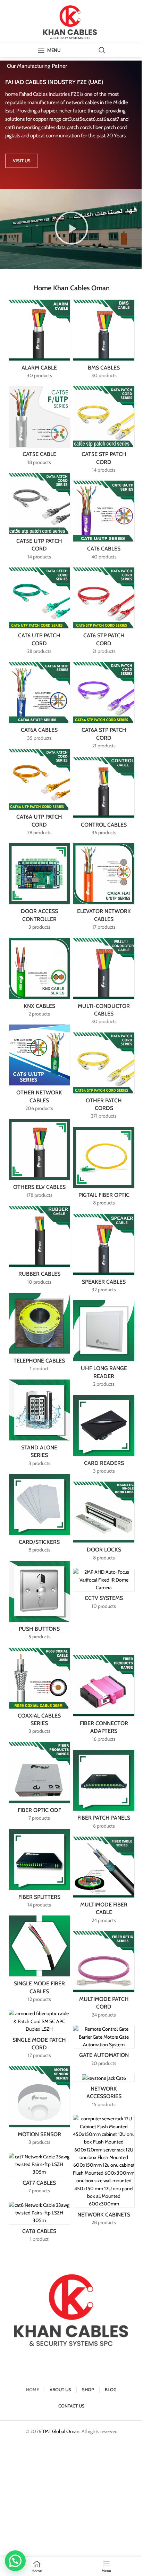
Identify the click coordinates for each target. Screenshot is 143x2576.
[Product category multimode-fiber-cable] (104, 1882)
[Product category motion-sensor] (39, 2108)
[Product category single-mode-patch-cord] (39, 2036)
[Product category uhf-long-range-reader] (104, 1346)
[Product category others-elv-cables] (39, 1161)
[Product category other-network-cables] (39, 1070)
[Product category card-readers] (104, 1437)
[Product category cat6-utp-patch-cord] (39, 613)
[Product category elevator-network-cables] (104, 889)
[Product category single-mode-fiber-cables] (39, 1961)
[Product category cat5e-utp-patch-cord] (39, 518)
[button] (71, 229)
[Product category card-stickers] (39, 1516)
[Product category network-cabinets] (104, 2172)
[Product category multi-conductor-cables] (104, 984)
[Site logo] (71, 21)
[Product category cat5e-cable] (39, 428)
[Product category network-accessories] (104, 2093)
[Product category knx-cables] (39, 980)
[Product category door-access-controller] (39, 889)
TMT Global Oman (61, 2431)
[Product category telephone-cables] (39, 1334)
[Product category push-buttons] (39, 1603)
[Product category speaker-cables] (104, 1255)
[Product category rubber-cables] (39, 1248)
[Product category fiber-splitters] (39, 1871)
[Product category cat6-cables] (104, 522)
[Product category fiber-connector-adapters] (104, 1701)
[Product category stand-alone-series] (39, 1425)
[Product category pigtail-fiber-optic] (104, 1169)
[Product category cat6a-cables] (39, 704)
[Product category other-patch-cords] (104, 1078)
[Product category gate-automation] (104, 2048)
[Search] (102, 50)
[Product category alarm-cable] (39, 341)
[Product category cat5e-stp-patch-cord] (104, 432)
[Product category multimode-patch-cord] (104, 1977)
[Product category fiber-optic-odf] (39, 1784)
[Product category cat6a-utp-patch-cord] (39, 794)
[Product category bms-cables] (104, 341)
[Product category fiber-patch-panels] (104, 1791)
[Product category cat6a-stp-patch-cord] (104, 707)
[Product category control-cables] (104, 798)
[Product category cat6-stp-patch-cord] (104, 613)
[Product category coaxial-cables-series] (39, 1693)
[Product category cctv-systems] (104, 1591)
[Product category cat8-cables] (39, 2224)
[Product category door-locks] (104, 1523)
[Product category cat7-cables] (39, 2176)
